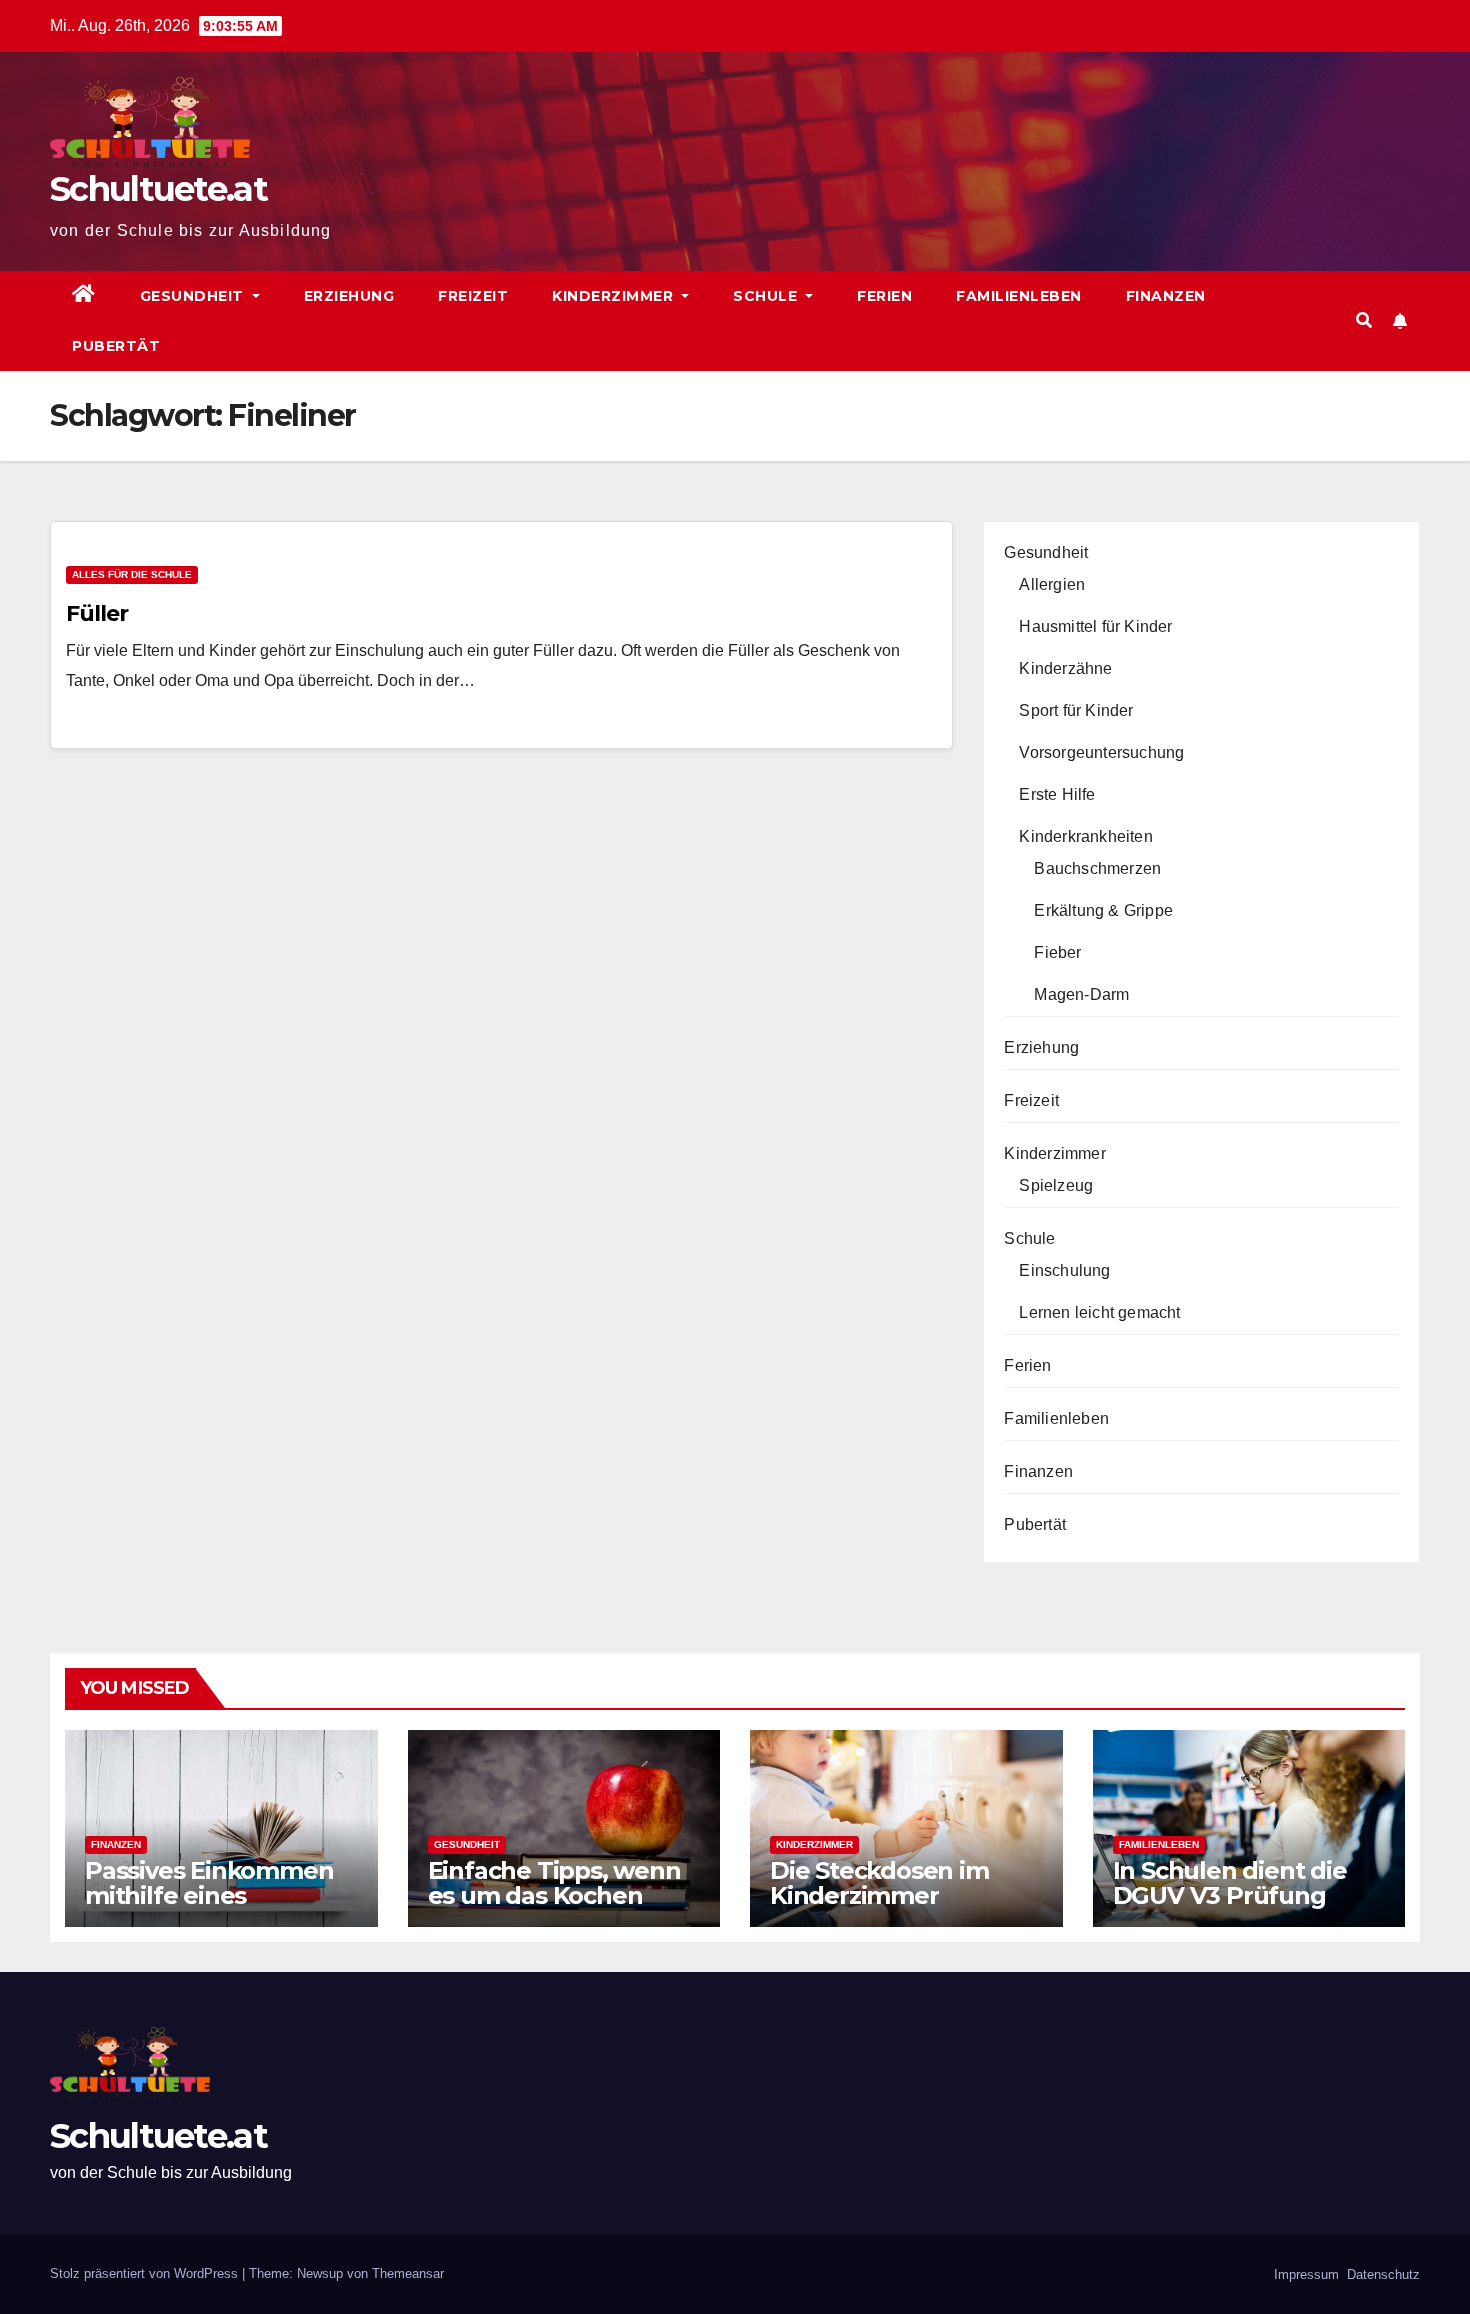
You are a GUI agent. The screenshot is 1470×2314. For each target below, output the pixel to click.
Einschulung (1064, 1270)
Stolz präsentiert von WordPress (146, 2273)
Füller (96, 613)
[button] (1364, 320)
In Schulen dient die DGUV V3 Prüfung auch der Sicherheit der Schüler (1230, 1908)
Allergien (1052, 584)
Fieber (1057, 952)
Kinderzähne (1065, 668)
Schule (767, 296)
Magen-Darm (1081, 994)
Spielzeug (1056, 1185)
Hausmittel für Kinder (1095, 626)
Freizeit (473, 296)
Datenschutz (1381, 2274)
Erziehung (349, 296)
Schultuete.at (158, 189)
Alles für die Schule (132, 574)
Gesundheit (194, 296)
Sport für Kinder (1076, 710)
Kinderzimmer (615, 296)
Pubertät (116, 346)
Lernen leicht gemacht (1099, 1312)
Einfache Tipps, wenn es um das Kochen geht (554, 1895)
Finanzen (1166, 296)
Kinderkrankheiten (1085, 836)
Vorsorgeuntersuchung (1101, 752)
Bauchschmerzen (1097, 868)
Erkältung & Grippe (1103, 910)
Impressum (1304, 2274)
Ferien (884, 296)
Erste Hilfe (1057, 794)
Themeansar (408, 2273)
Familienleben (1019, 296)
